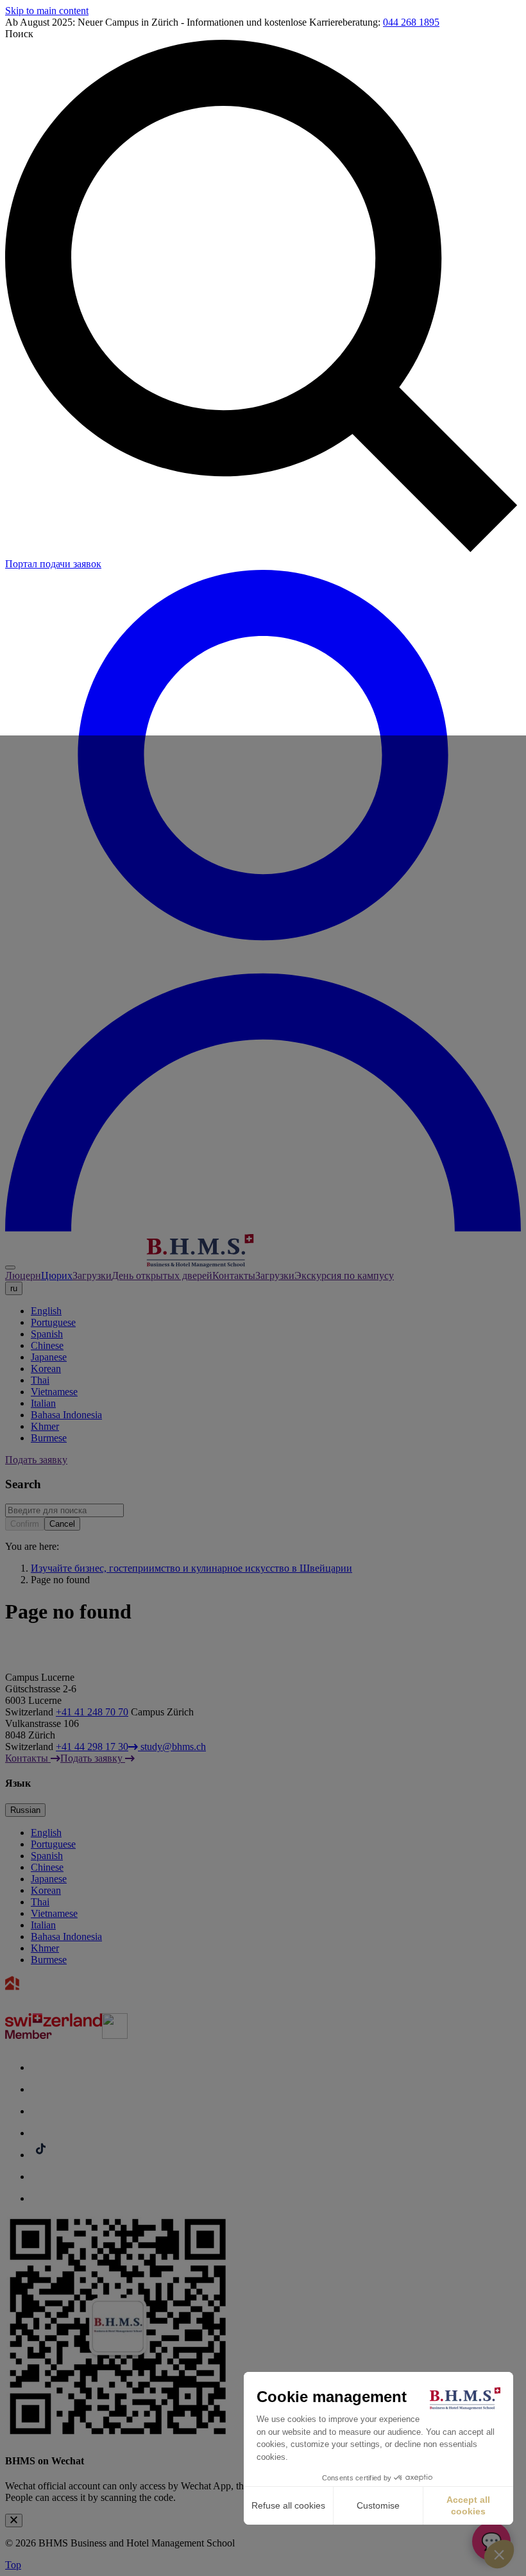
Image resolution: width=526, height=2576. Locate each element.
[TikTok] (40, 2155)
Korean (46, 1369)
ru (14, 1288)
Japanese (49, 1357)
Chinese (47, 1345)
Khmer (45, 1426)
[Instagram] (40, 2089)
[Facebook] (40, 2067)
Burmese (49, 1438)
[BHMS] (139, 1264)
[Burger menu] (10, 1267)
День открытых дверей (162, 1275)
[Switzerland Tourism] (54, 2035)
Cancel (62, 1524)
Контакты (234, 1275)
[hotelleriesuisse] (72, 2007)
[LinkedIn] (40, 2111)
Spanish (47, 1334)
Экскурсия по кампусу (344, 1275)
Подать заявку (36, 1460)
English (46, 1311)
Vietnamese (54, 1392)
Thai (40, 1380)
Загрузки (92, 1275)
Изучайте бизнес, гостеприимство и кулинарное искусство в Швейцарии (191, 1568)
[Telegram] (40, 2177)
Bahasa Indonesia (66, 1415)
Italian (43, 1403)
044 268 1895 (411, 22)
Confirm (25, 1524)
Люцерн (23, 1275)
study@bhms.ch (172, 1747)
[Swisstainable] (115, 2035)
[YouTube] (40, 2133)
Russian (25, 1810)
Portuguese (53, 1322)
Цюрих (57, 1275)
